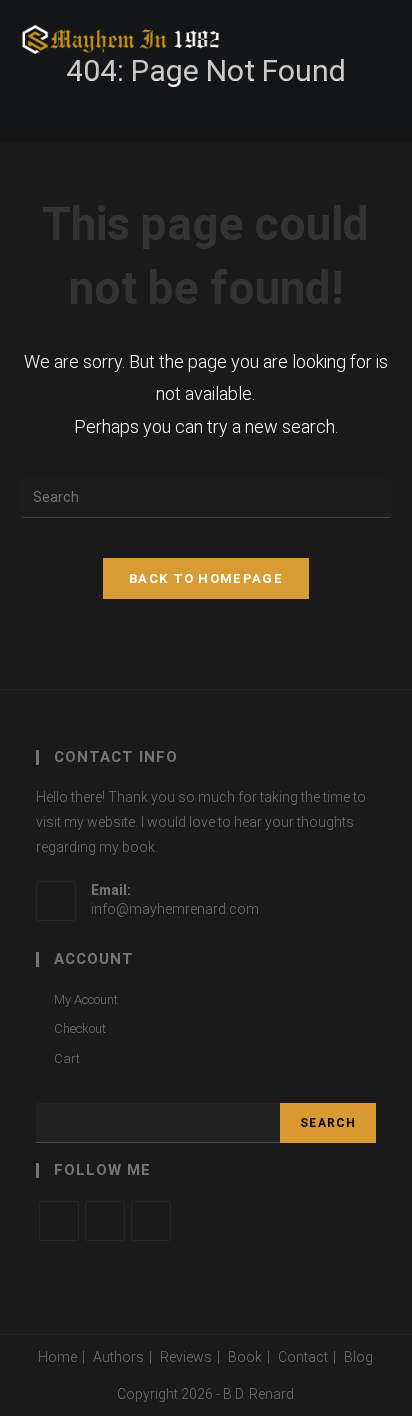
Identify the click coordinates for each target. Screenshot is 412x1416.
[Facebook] (105, 1221)
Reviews (186, 1357)
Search (328, 1123)
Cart (67, 1058)
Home (57, 1357)
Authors (118, 1357)
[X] (59, 1221)
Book (245, 1357)
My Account (86, 999)
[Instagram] (151, 1221)
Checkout (80, 1028)
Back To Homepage (206, 578)
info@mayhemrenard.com (175, 909)
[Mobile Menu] (386, 40)
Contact (303, 1357)
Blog (358, 1357)
